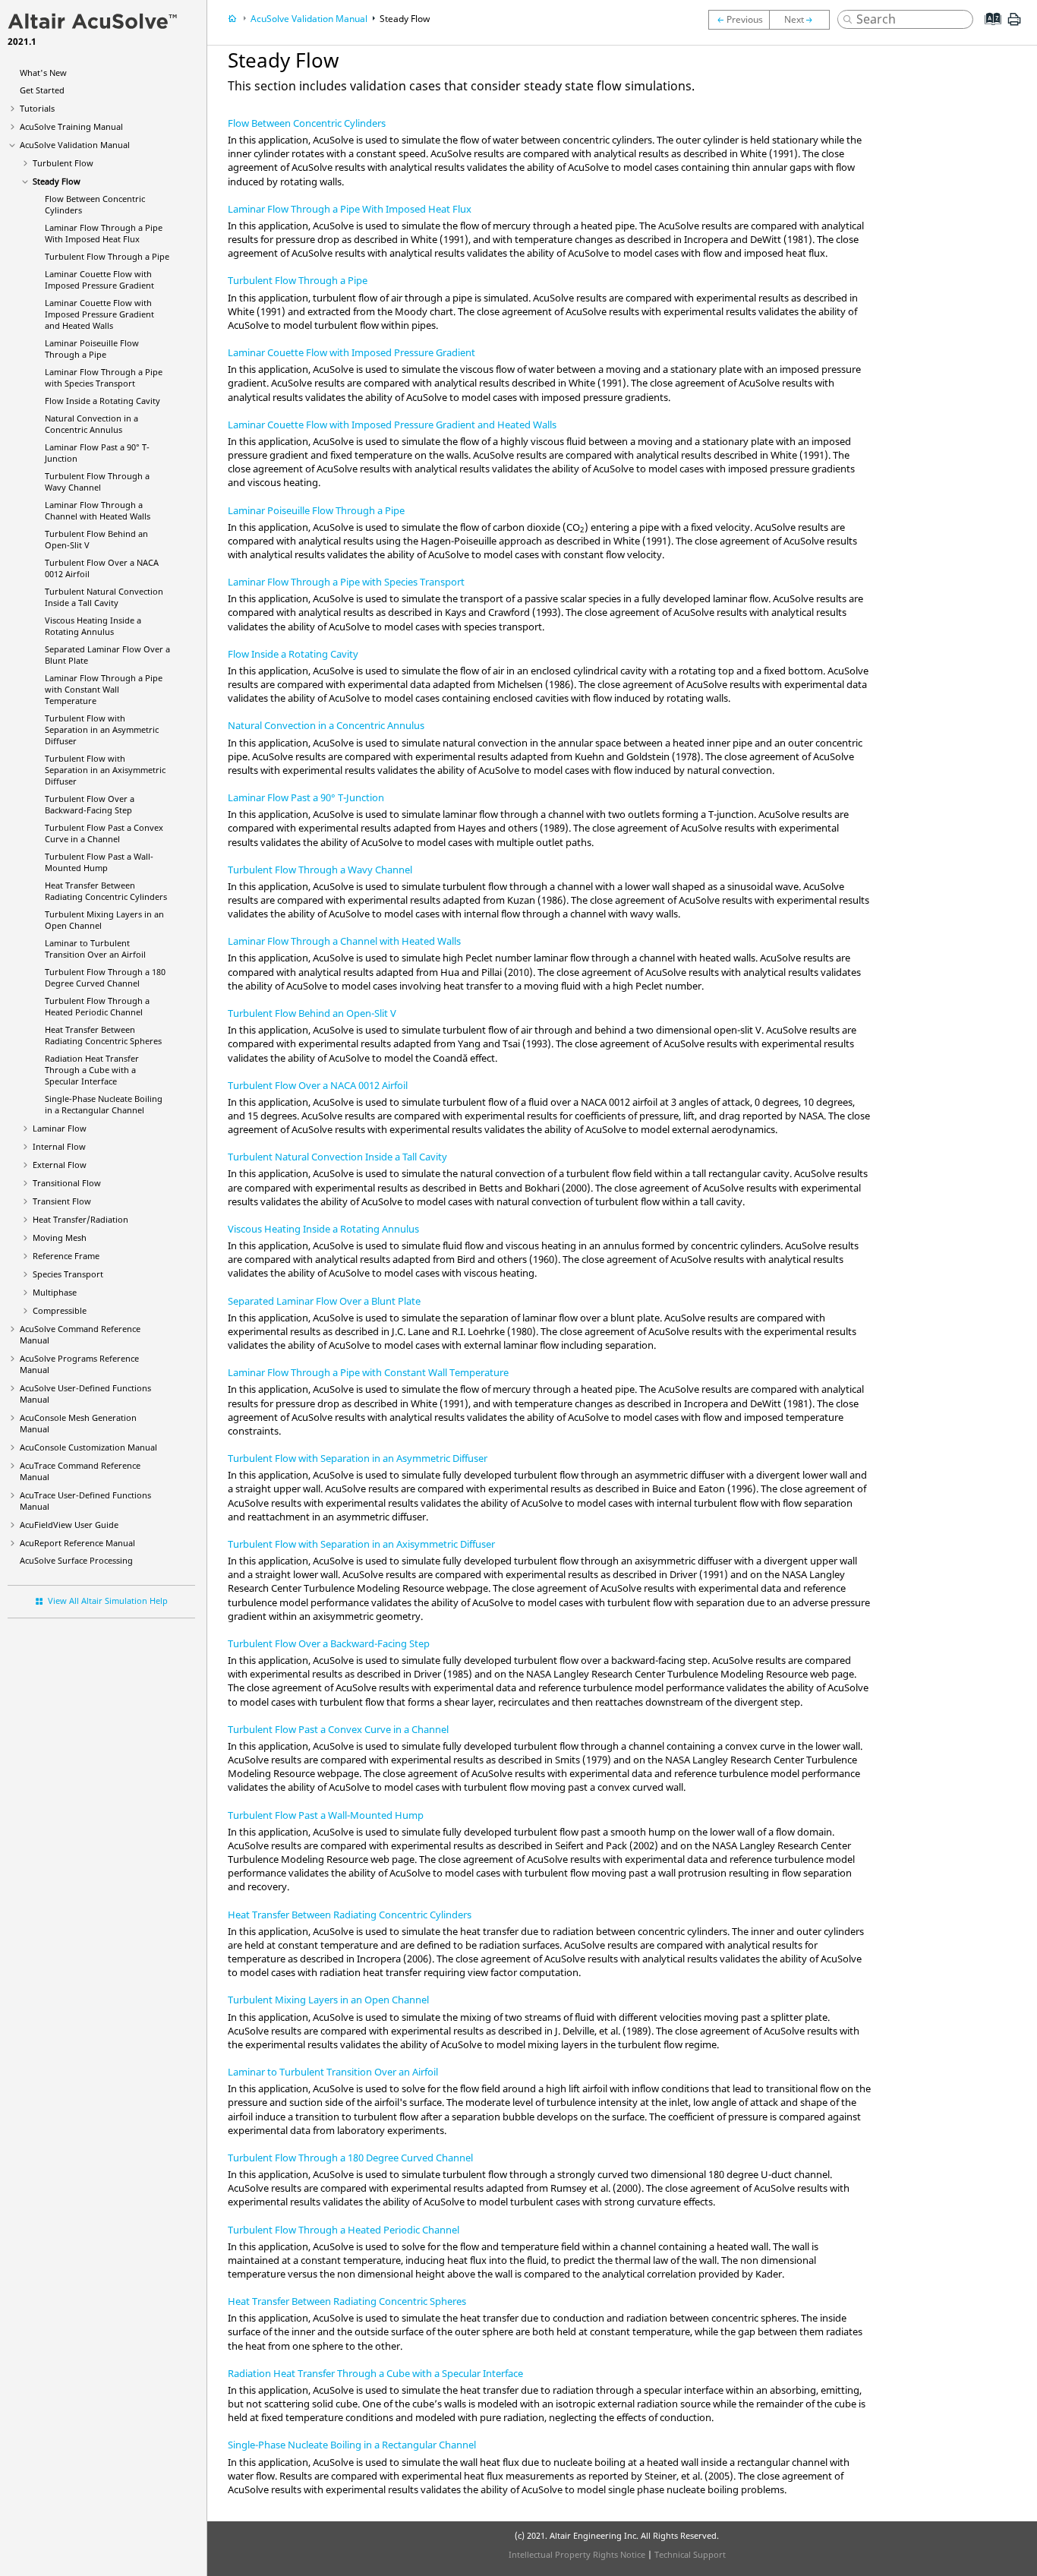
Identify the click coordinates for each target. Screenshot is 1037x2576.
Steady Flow (57, 181)
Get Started (42, 90)
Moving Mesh (60, 1237)
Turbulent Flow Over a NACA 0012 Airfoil (318, 1085)
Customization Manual (88, 1447)
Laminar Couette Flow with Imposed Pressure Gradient (99, 279)
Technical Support (690, 2554)
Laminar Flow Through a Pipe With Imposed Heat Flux (104, 233)
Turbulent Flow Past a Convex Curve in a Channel (104, 833)
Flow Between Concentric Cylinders (307, 123)
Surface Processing (76, 1560)
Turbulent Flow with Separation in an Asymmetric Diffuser (102, 729)
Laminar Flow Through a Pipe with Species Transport (104, 377)
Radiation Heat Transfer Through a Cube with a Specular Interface (92, 1070)
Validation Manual (75, 145)
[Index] (988, 30)
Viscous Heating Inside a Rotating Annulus (93, 626)
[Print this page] (1014, 25)
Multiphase (55, 1292)
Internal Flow (59, 1146)
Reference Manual (77, 1543)
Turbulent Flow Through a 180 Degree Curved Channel (105, 977)
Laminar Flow (60, 1128)
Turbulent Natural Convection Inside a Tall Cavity (104, 597)
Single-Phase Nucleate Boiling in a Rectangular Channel (104, 1104)
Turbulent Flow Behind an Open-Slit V (312, 1013)
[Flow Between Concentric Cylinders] (803, 20)
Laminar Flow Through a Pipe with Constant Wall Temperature (104, 689)
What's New (43, 73)
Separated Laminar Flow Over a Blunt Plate (324, 1301)
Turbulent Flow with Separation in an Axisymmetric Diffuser (105, 770)
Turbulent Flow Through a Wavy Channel (97, 481)
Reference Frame (66, 1256)
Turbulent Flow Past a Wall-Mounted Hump (99, 862)
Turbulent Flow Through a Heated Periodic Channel (97, 1006)
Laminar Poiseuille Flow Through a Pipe (92, 349)
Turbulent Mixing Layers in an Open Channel (328, 2000)
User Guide (69, 1525)
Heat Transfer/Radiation (80, 1219)
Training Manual (71, 126)
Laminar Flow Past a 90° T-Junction (306, 797)
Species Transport (68, 1274)
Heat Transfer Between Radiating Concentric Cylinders (106, 891)
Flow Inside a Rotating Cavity (102, 401)
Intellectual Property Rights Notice (577, 2554)
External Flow (60, 1165)
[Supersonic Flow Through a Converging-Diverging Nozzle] (739, 20)
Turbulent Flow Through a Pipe (107, 256)
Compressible (60, 1310)
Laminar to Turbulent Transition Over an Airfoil (95, 949)
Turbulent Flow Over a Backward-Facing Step (90, 804)
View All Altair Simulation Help (108, 1601)
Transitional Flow (67, 1183)
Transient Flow (62, 1201)
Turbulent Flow (63, 163)
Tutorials (37, 108)
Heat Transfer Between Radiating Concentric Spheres (103, 1035)
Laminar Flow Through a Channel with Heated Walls (98, 510)
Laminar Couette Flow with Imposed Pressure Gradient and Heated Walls (99, 314)
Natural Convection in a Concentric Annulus (91, 424)
